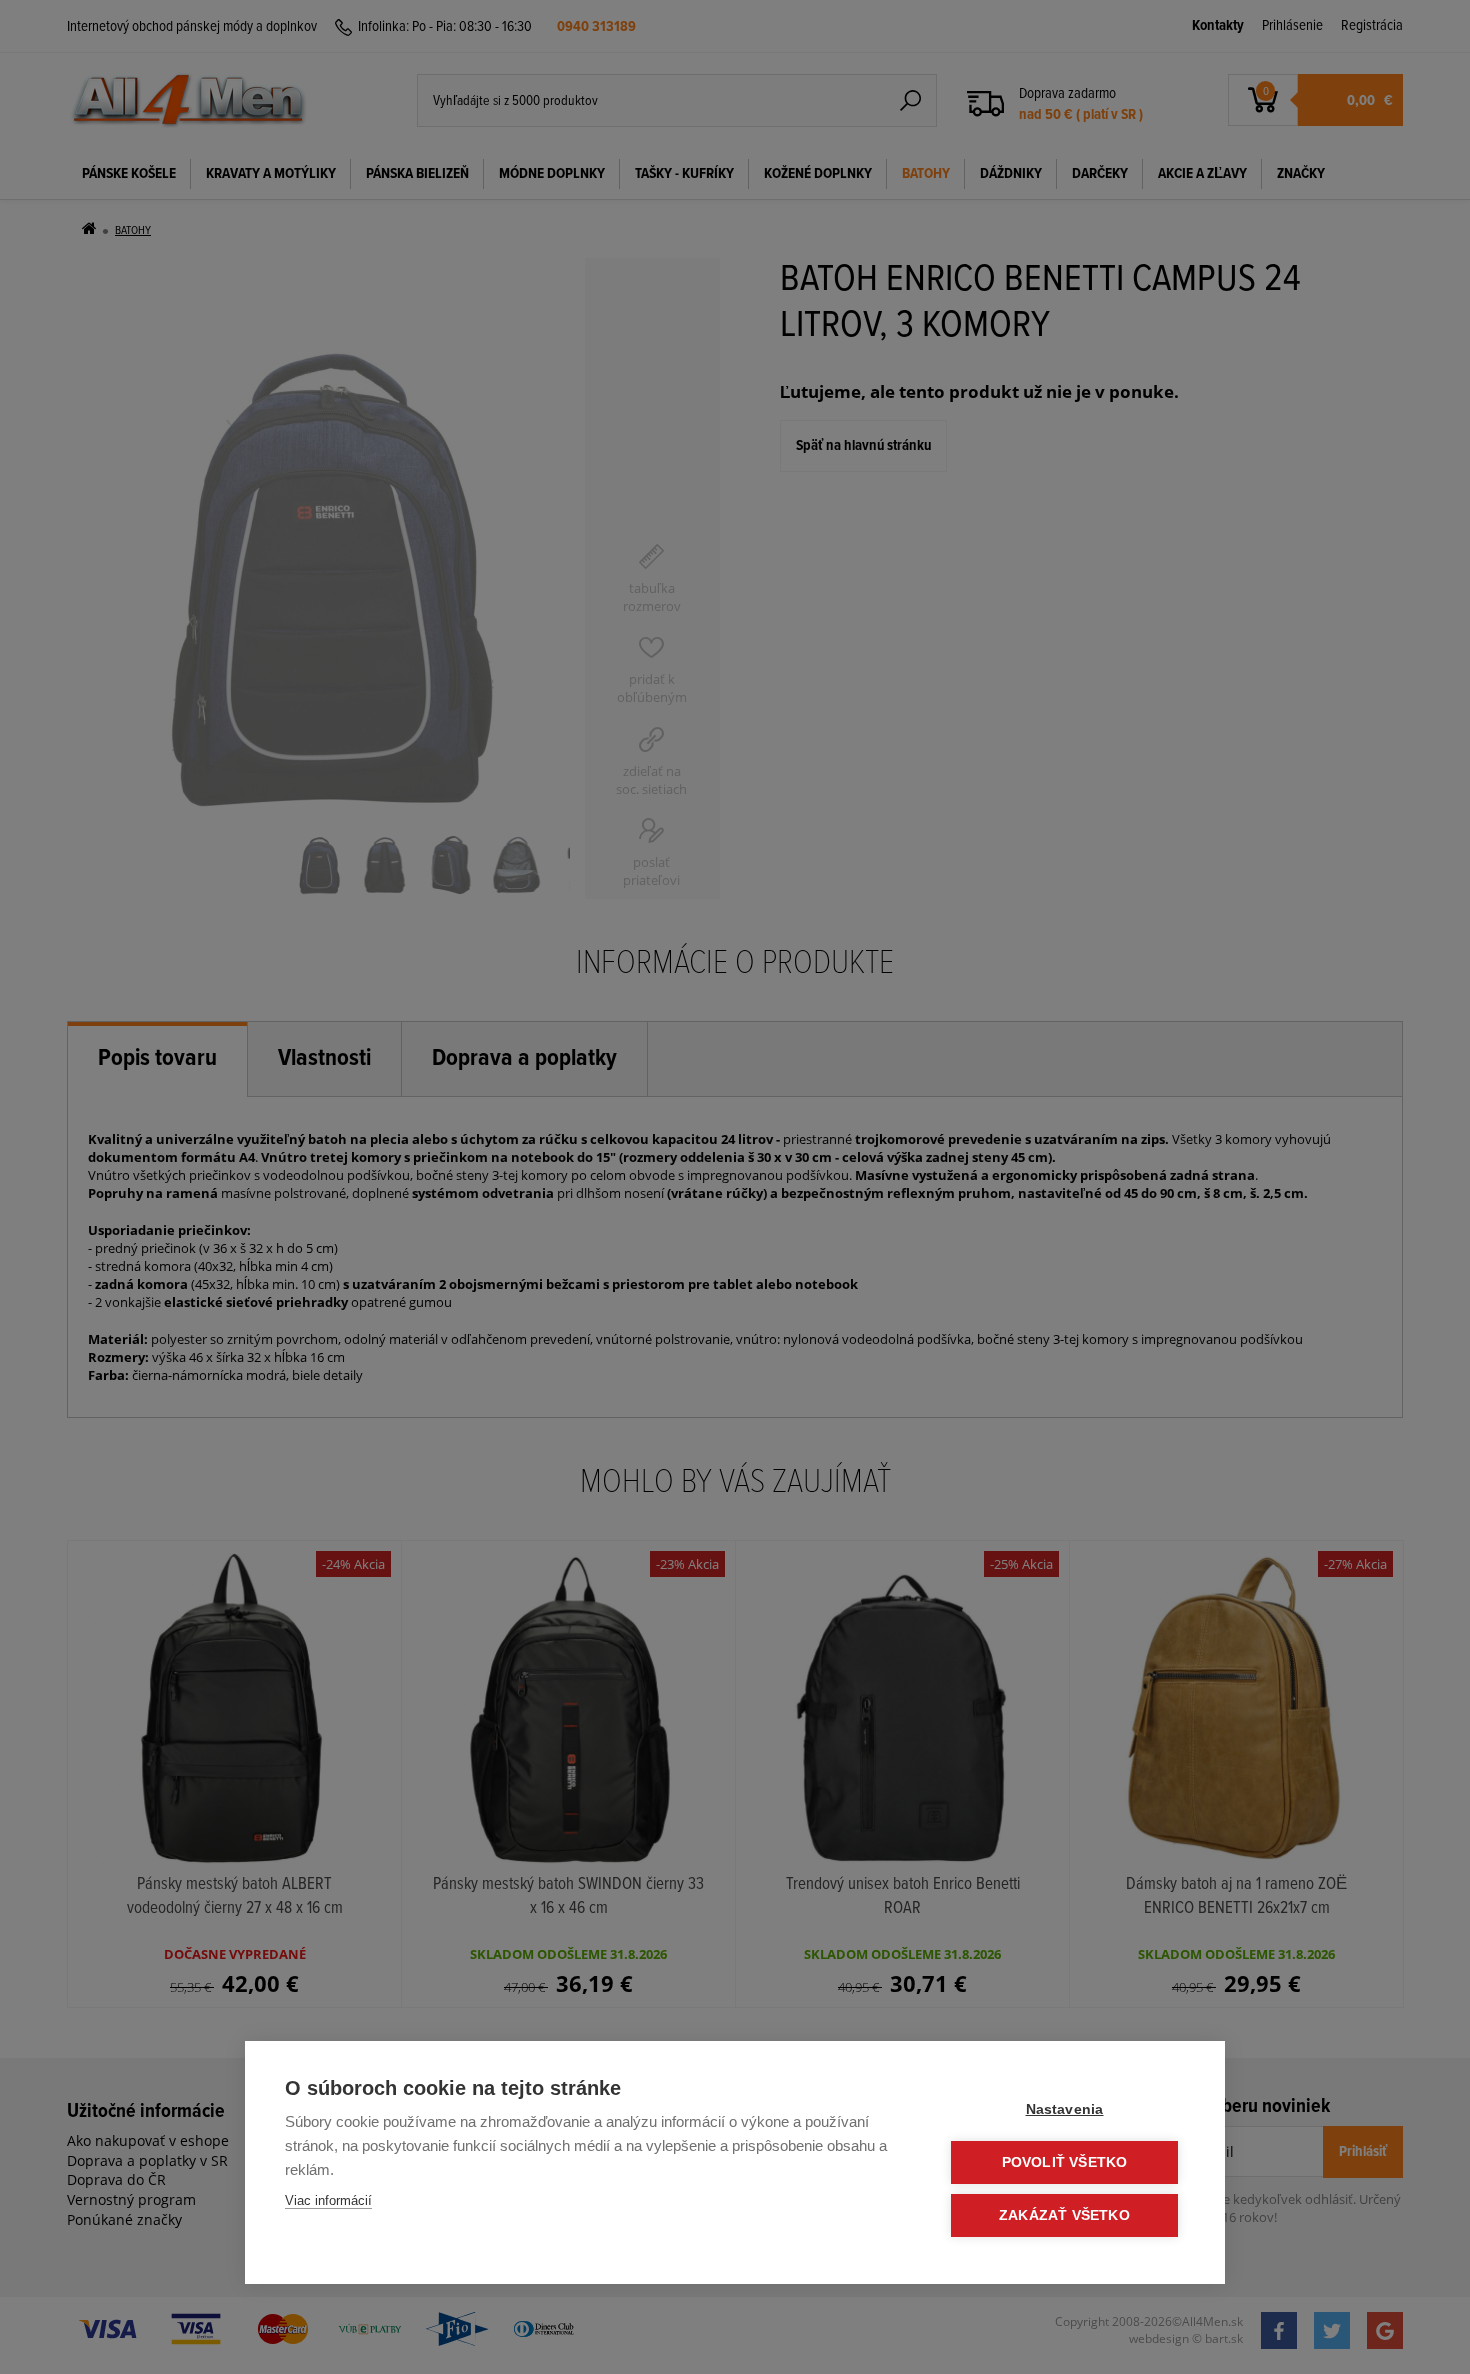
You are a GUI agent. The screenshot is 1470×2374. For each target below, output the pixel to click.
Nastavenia (1065, 2109)
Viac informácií (328, 2200)
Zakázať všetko (1064, 2215)
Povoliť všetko (1065, 2162)
